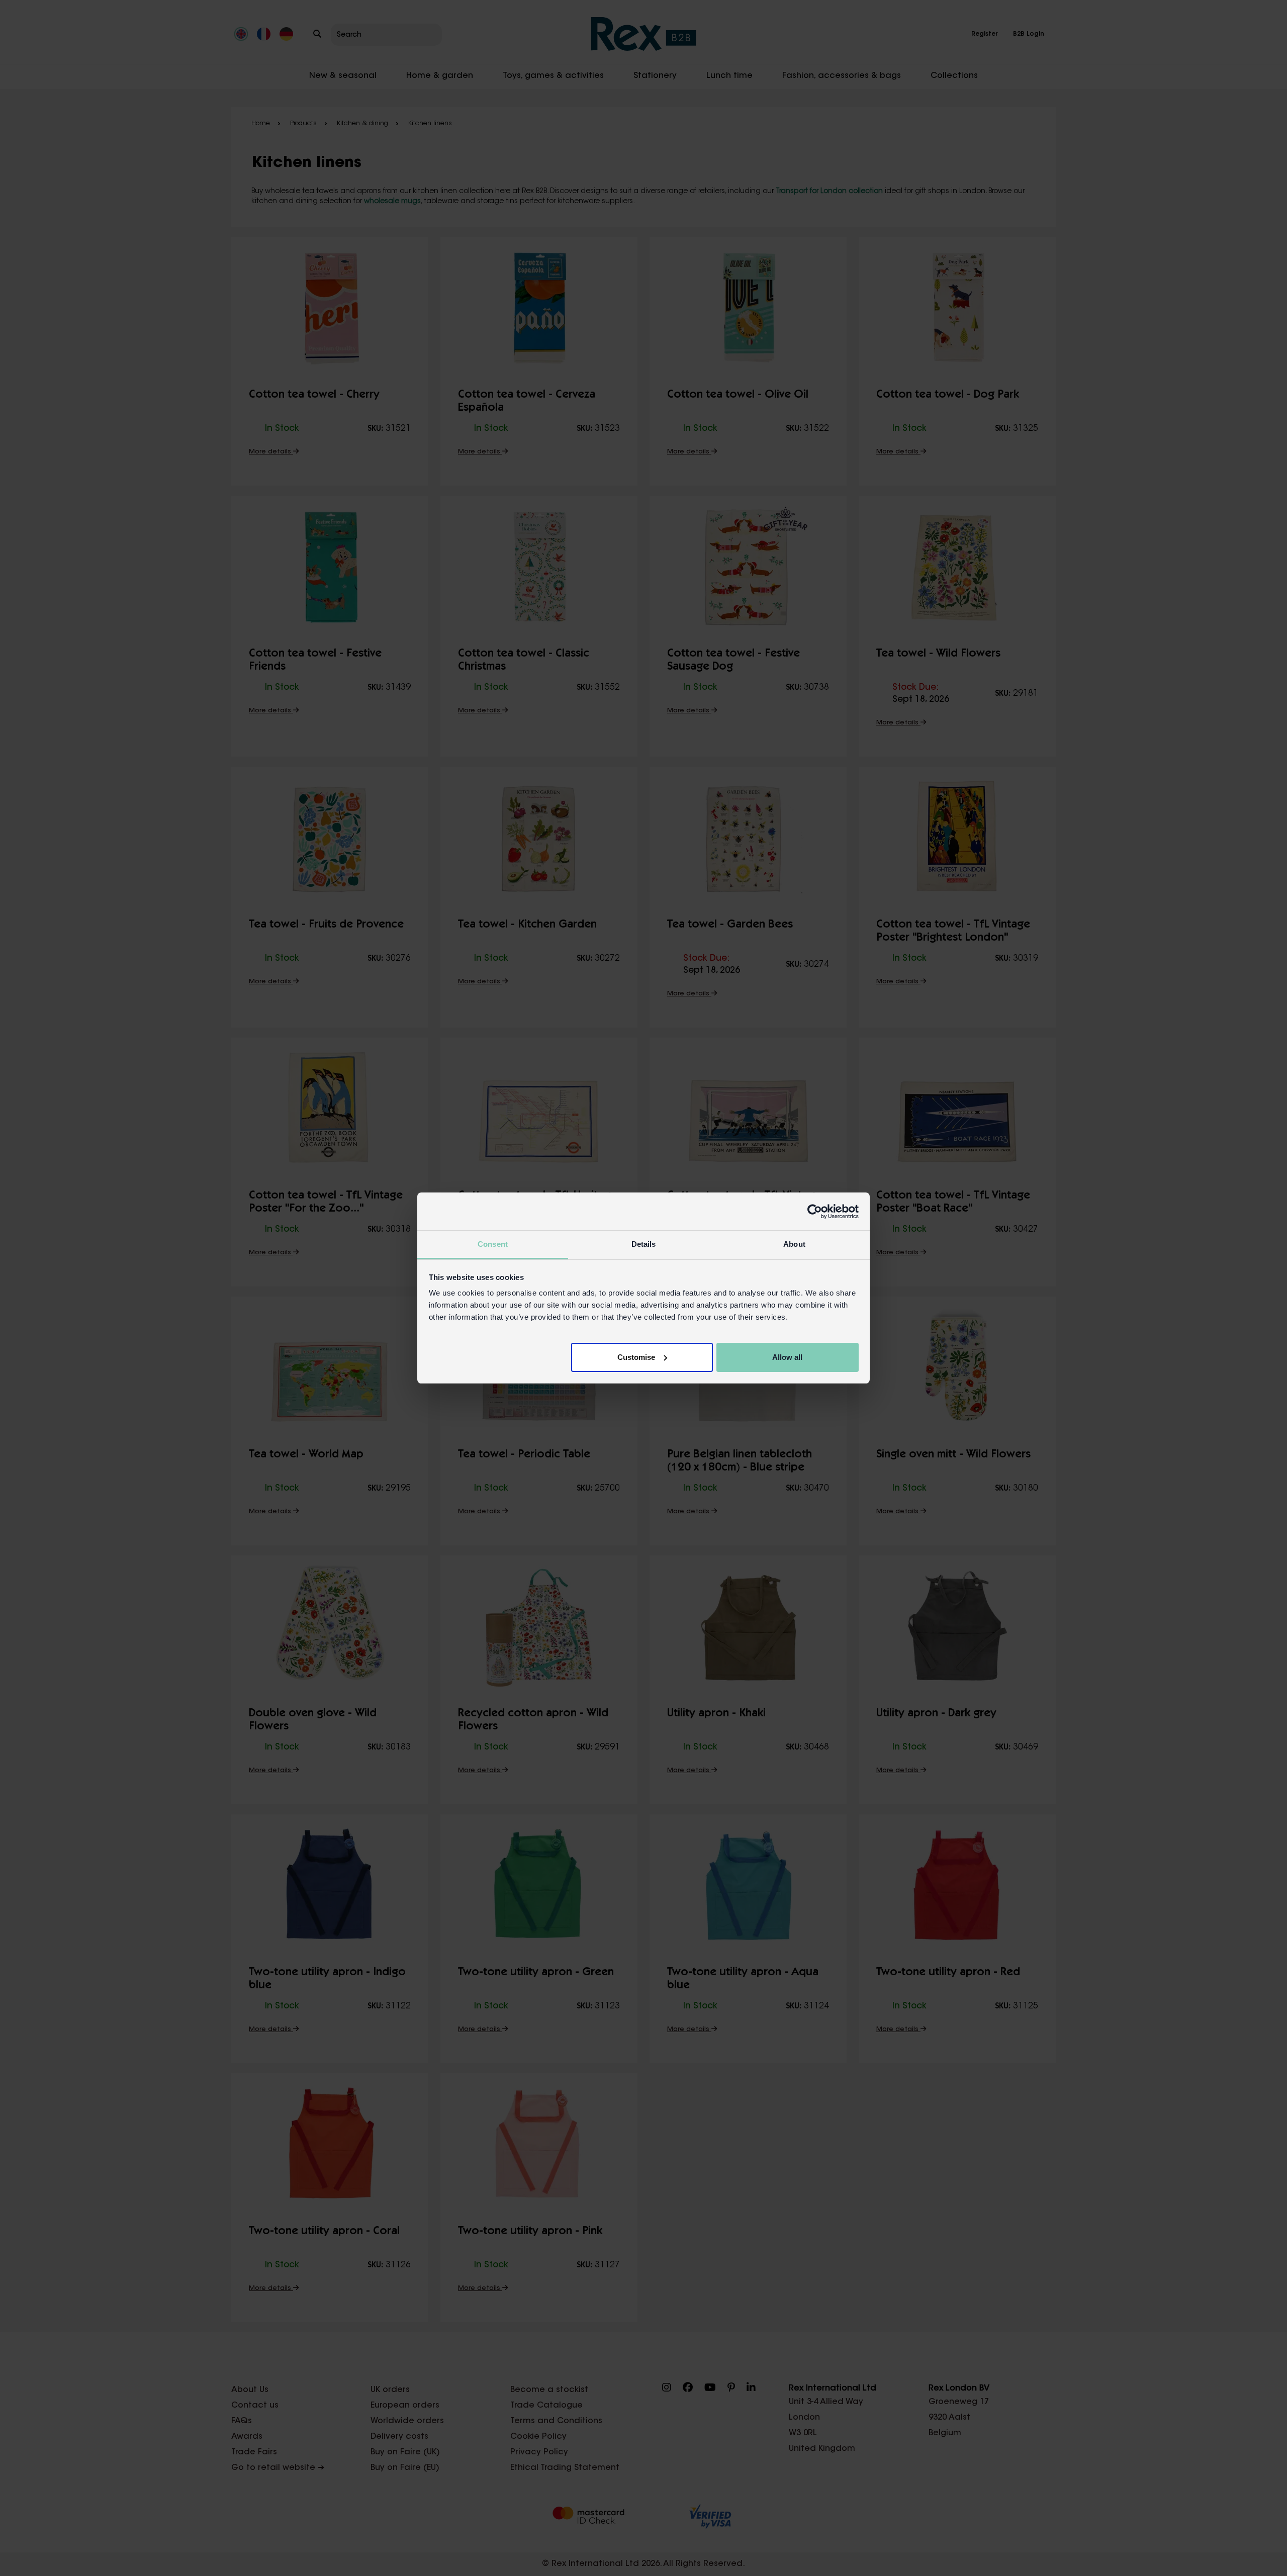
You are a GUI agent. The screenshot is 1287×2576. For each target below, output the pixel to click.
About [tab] (794, 1244)
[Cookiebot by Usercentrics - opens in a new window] (815, 1212)
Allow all (787, 1357)
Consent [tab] (493, 1244)
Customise (636, 1357)
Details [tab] (644, 1244)
